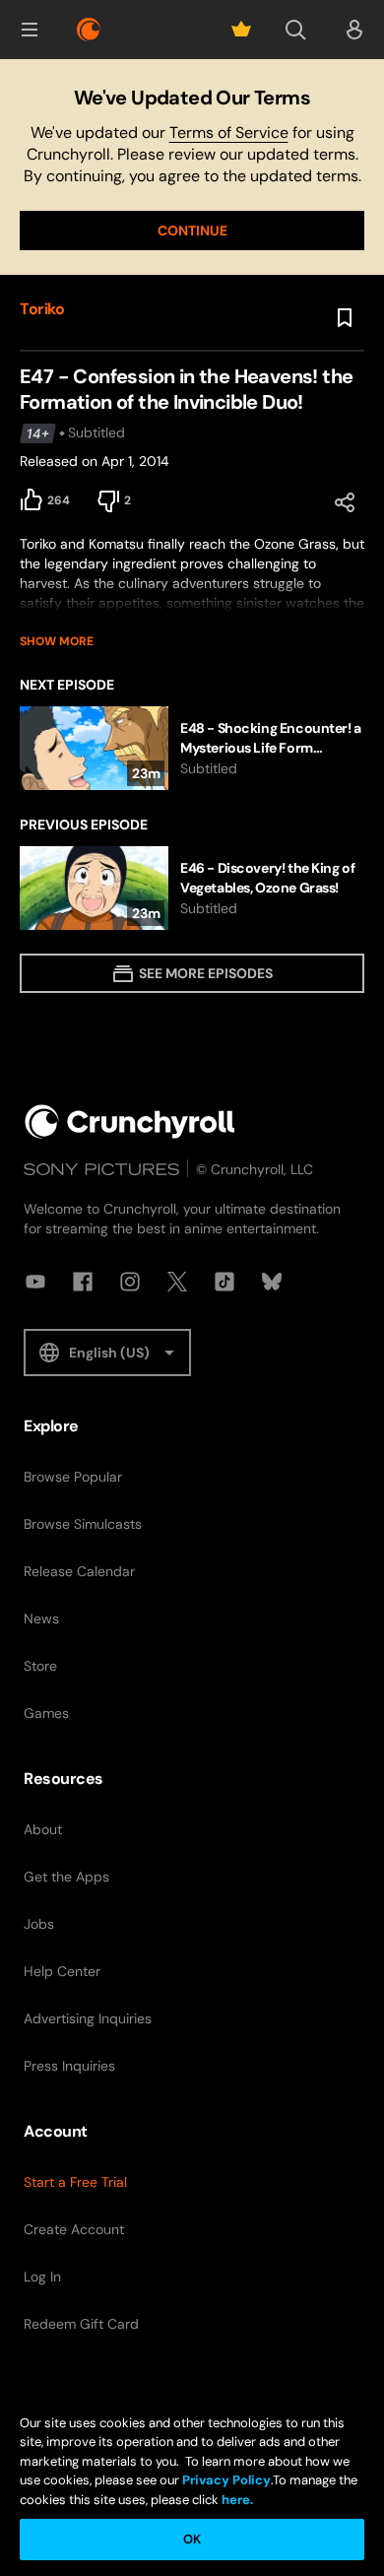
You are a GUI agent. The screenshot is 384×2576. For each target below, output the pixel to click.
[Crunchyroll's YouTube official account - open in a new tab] (35, 1282)
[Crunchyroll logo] (89, 30)
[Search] (295, 30)
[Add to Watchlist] (345, 318)
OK (192, 2539)
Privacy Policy (226, 2480)
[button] (30, 30)
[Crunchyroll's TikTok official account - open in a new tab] (224, 1282)
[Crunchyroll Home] (130, 1122)
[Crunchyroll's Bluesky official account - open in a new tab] (272, 1282)
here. (236, 2500)
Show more (57, 641)
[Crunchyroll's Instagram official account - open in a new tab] (130, 1282)
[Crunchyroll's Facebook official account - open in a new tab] (83, 1282)
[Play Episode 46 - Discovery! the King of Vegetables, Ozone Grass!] (192, 888)
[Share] (345, 502)
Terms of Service (229, 132)
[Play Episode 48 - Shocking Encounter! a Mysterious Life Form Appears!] (192, 748)
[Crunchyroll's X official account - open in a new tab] (177, 1282)
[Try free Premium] (241, 30)
